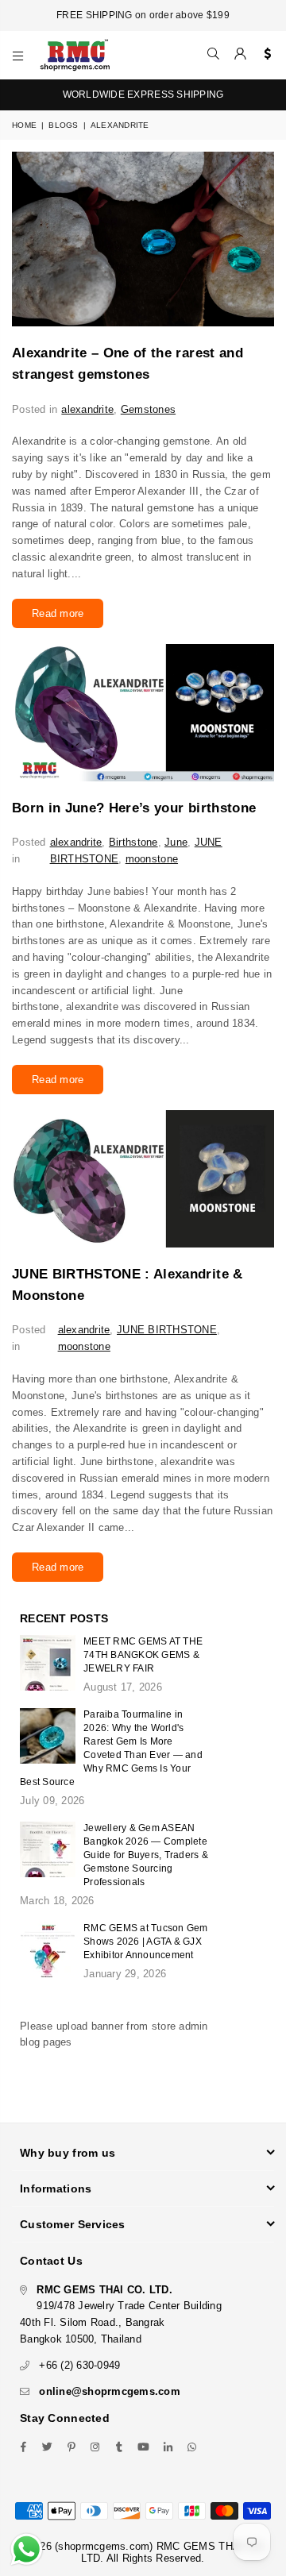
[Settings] (264, 55)
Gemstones (148, 409)
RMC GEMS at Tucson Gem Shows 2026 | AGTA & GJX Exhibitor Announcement (146, 1942)
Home (24, 125)
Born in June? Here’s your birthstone (134, 808)
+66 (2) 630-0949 (79, 2365)
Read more (58, 613)
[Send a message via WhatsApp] (27, 2549)
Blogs (63, 125)
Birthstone (133, 842)
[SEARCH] (214, 55)
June (176, 842)
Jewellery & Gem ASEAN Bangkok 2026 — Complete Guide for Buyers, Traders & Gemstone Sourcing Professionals (146, 1855)
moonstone (152, 859)
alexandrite (87, 409)
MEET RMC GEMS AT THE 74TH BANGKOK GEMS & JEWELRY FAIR (143, 1655)
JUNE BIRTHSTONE (167, 1330)
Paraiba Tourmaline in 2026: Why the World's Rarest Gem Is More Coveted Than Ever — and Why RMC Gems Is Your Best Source (111, 1748)
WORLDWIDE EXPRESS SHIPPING (143, 94)
